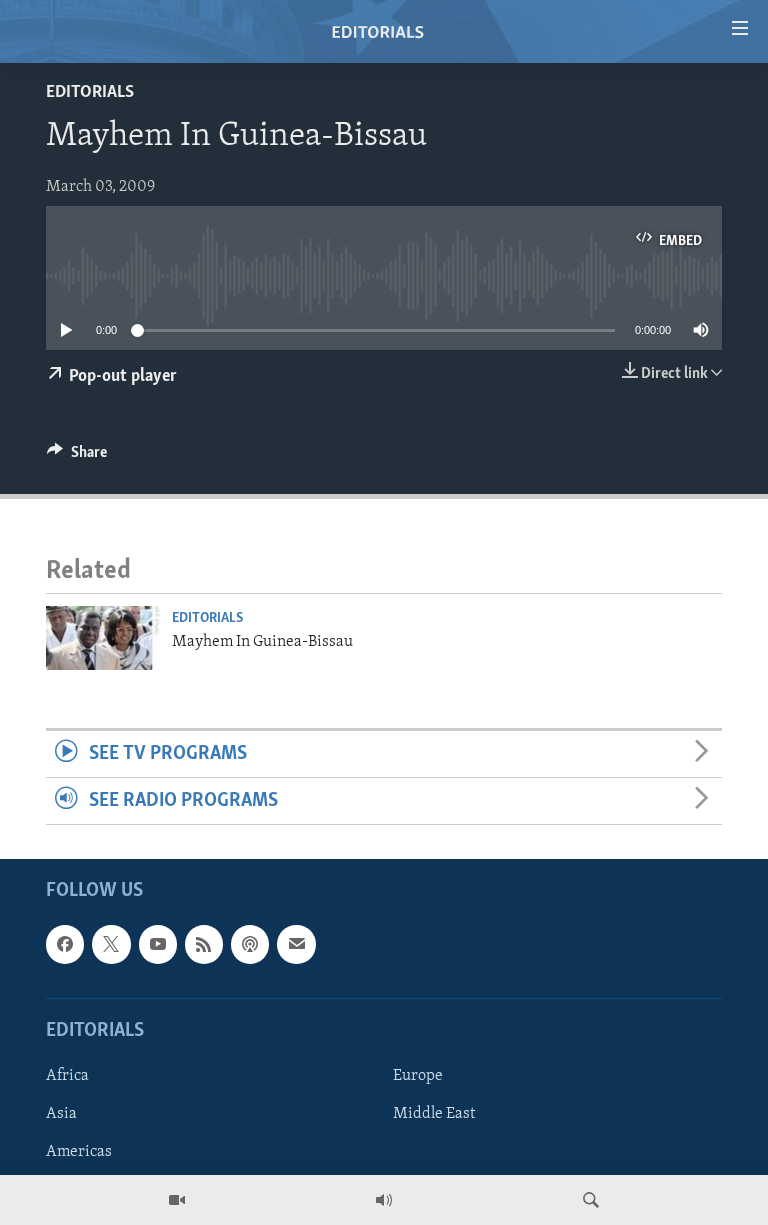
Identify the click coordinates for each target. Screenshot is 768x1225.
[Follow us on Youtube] (158, 945)
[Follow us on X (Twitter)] (111, 945)
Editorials (90, 93)
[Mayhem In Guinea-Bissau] (103, 638)
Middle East (434, 1114)
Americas (79, 1152)
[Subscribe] (296, 945)
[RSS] (204, 945)
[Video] (177, 1200)
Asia (61, 1114)
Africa (67, 1076)
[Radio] (384, 1200)
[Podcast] (250, 945)
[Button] (77, 457)
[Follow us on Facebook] (65, 945)
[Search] (591, 1200)
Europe (418, 1076)
